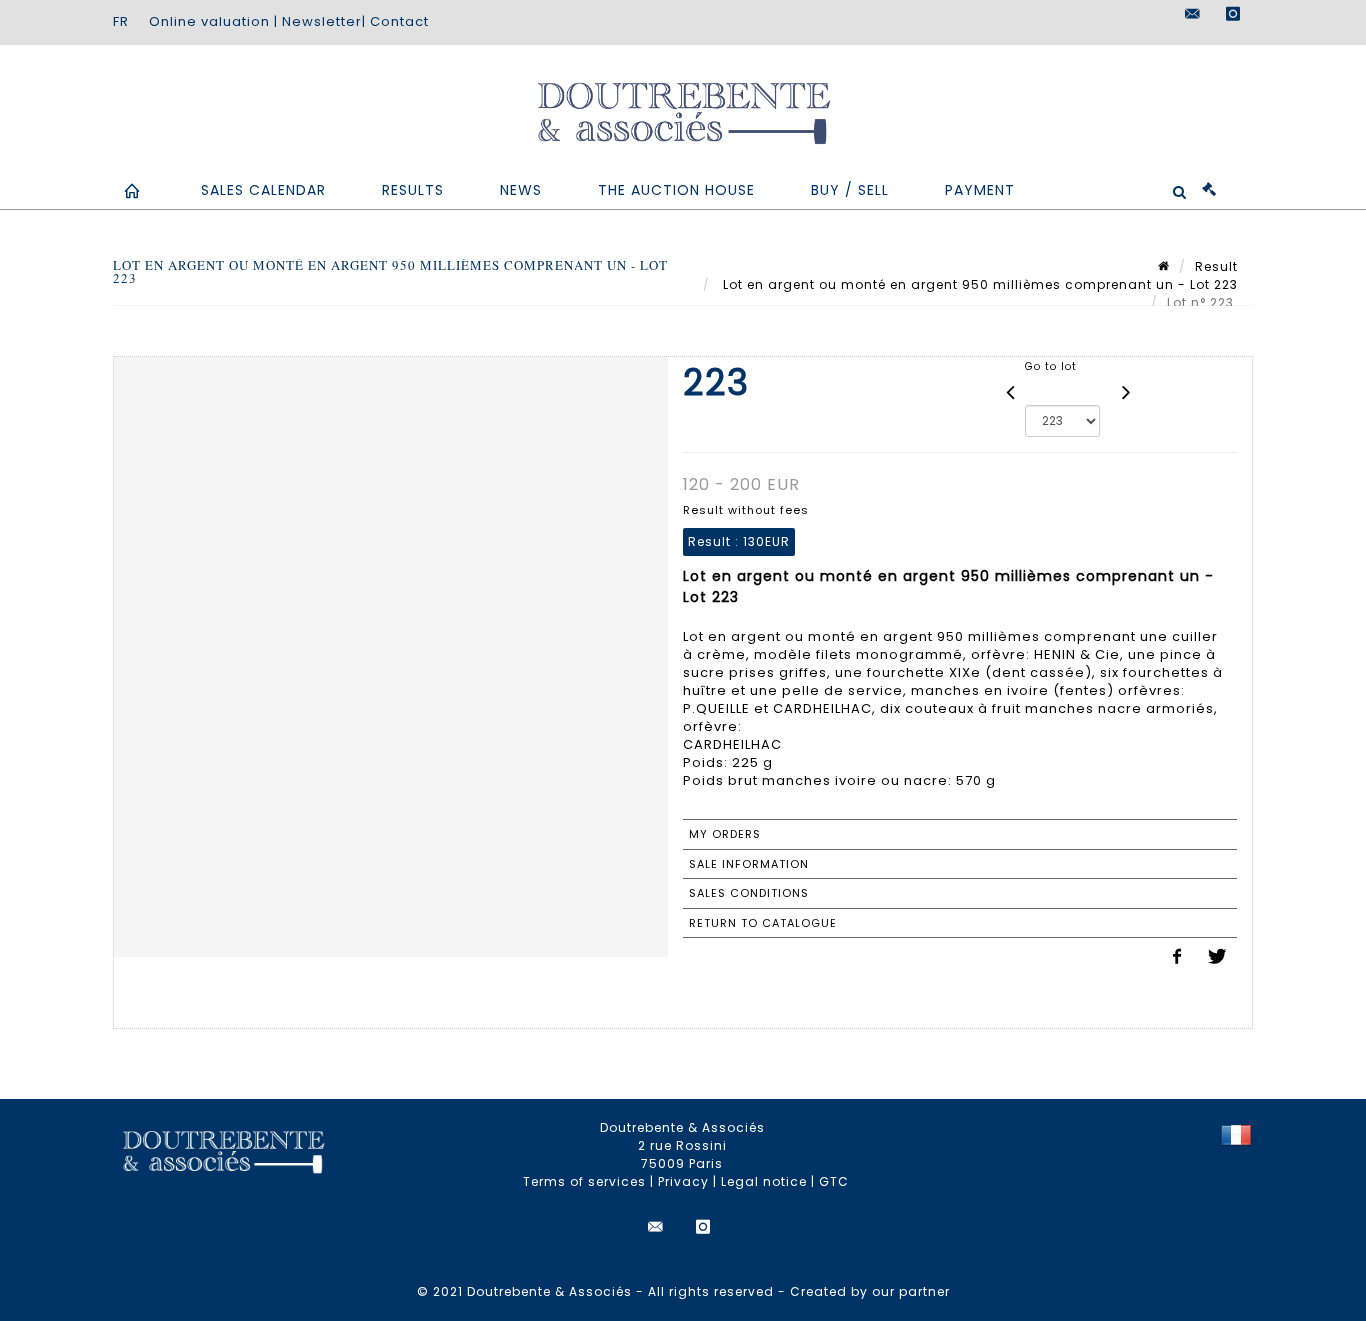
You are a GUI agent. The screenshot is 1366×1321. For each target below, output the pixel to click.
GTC (834, 1181)
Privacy (683, 1181)
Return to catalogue (763, 923)
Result (1216, 266)
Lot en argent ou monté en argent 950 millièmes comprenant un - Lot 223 (978, 284)
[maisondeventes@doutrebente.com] (1193, 14)
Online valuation (209, 21)
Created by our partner (870, 1291)
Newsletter (322, 21)
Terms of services (584, 1181)
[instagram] (1233, 14)
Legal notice (764, 1181)
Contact (399, 21)
